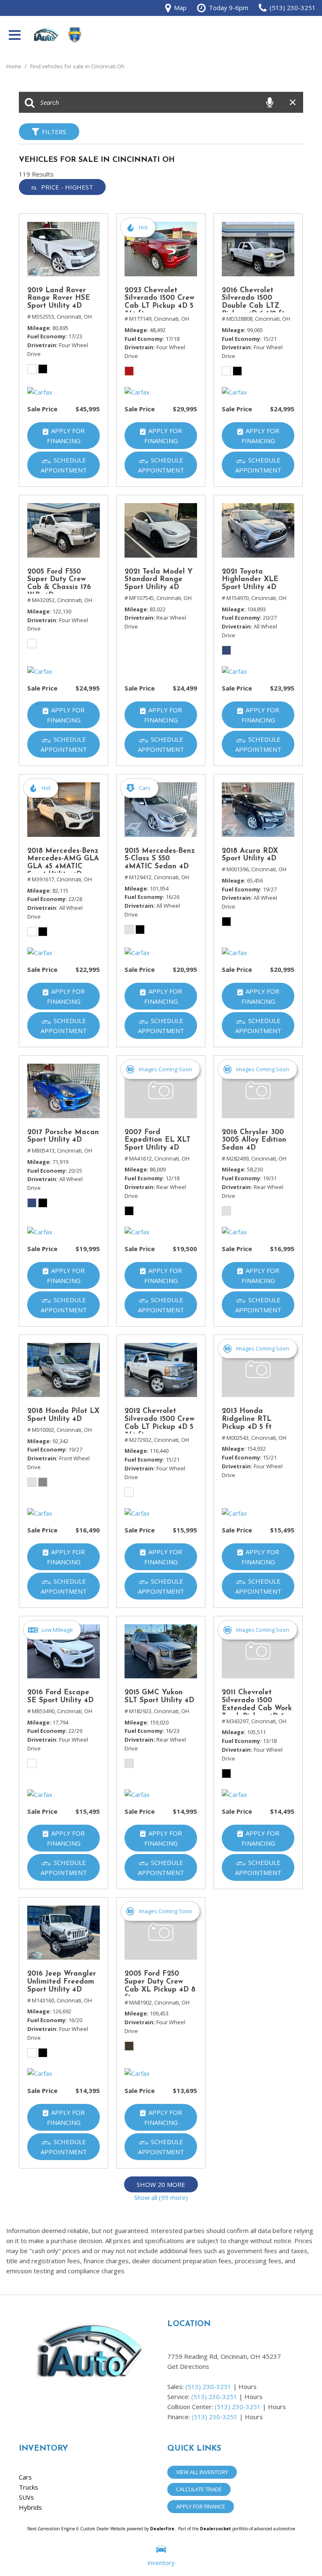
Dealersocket (216, 2529)
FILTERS (54, 132)
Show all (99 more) (161, 2197)
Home (14, 66)
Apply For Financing (66, 436)
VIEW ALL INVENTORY (202, 2472)
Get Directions (188, 2366)
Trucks (29, 2487)
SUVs (26, 2497)
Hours (248, 2386)
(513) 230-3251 (208, 2386)
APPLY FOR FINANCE (201, 2506)
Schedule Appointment (64, 465)
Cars (25, 2477)
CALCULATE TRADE (199, 2489)
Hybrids (30, 2507)
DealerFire (162, 2529)
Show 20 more (161, 2184)
